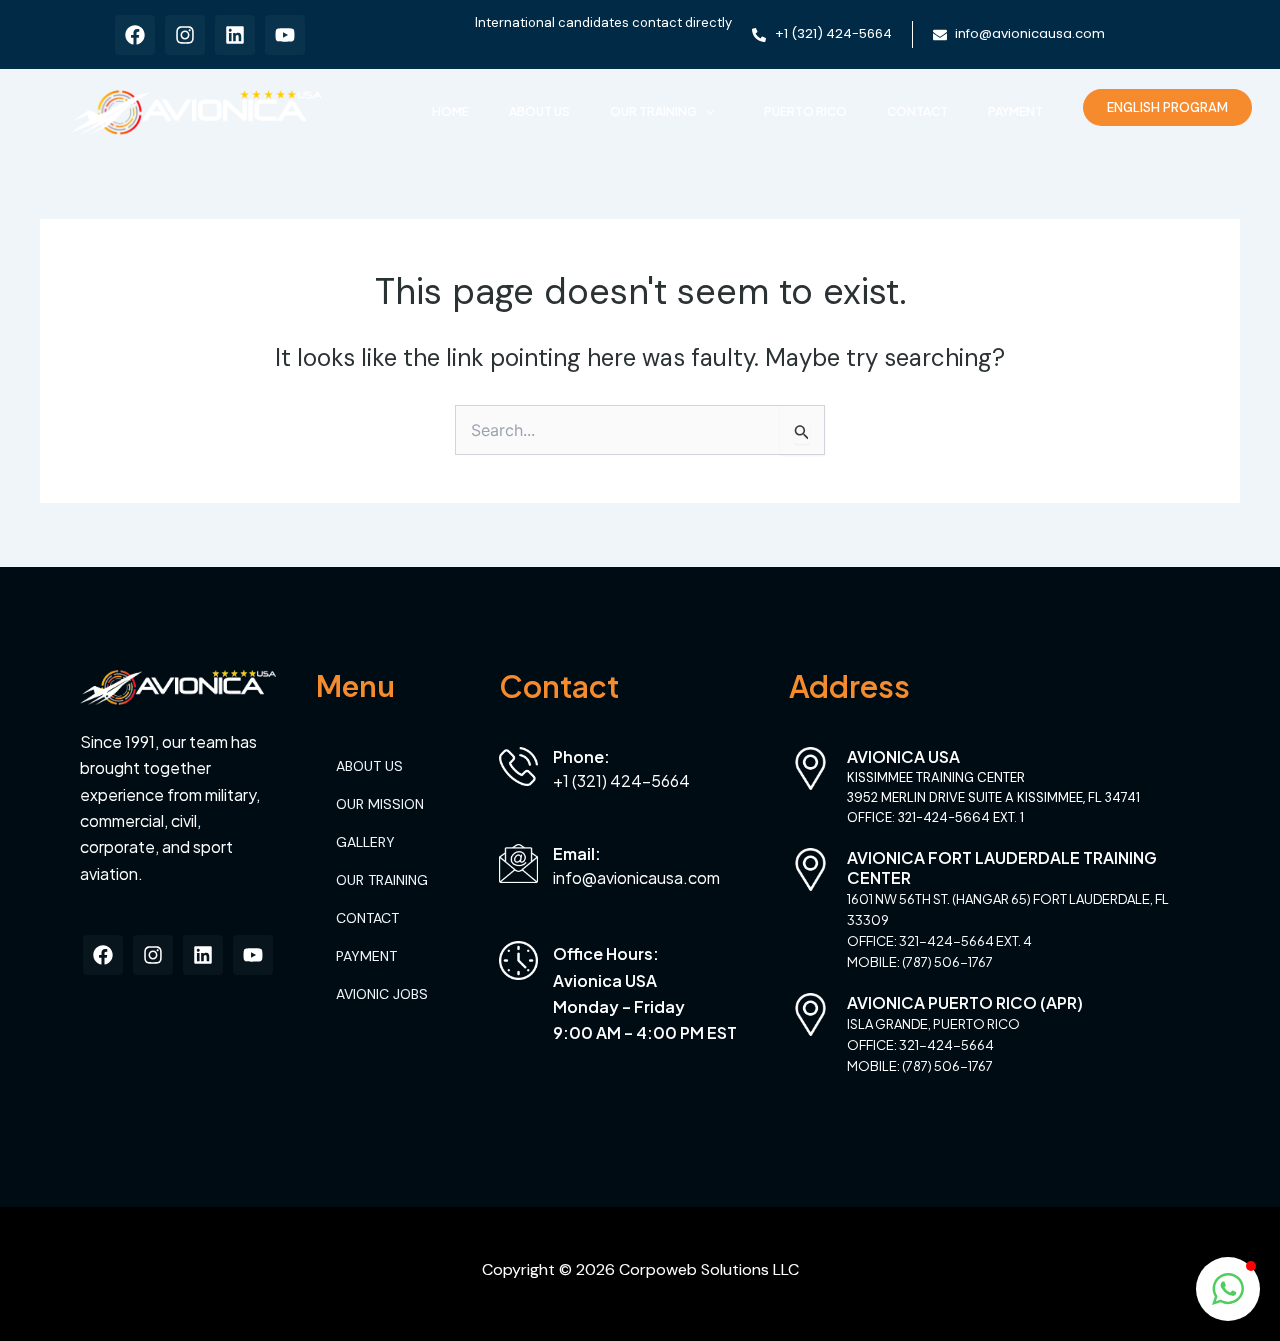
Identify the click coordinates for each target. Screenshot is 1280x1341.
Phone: (581, 756)
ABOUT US (539, 111)
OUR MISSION (380, 804)
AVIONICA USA (903, 756)
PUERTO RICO (805, 111)
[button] (1228, 1289)
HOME (450, 111)
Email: (577, 853)
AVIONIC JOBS (382, 994)
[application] (705, 112)
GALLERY (365, 842)
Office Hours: (606, 953)
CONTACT (917, 111)
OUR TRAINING (653, 111)
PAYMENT (1015, 111)
